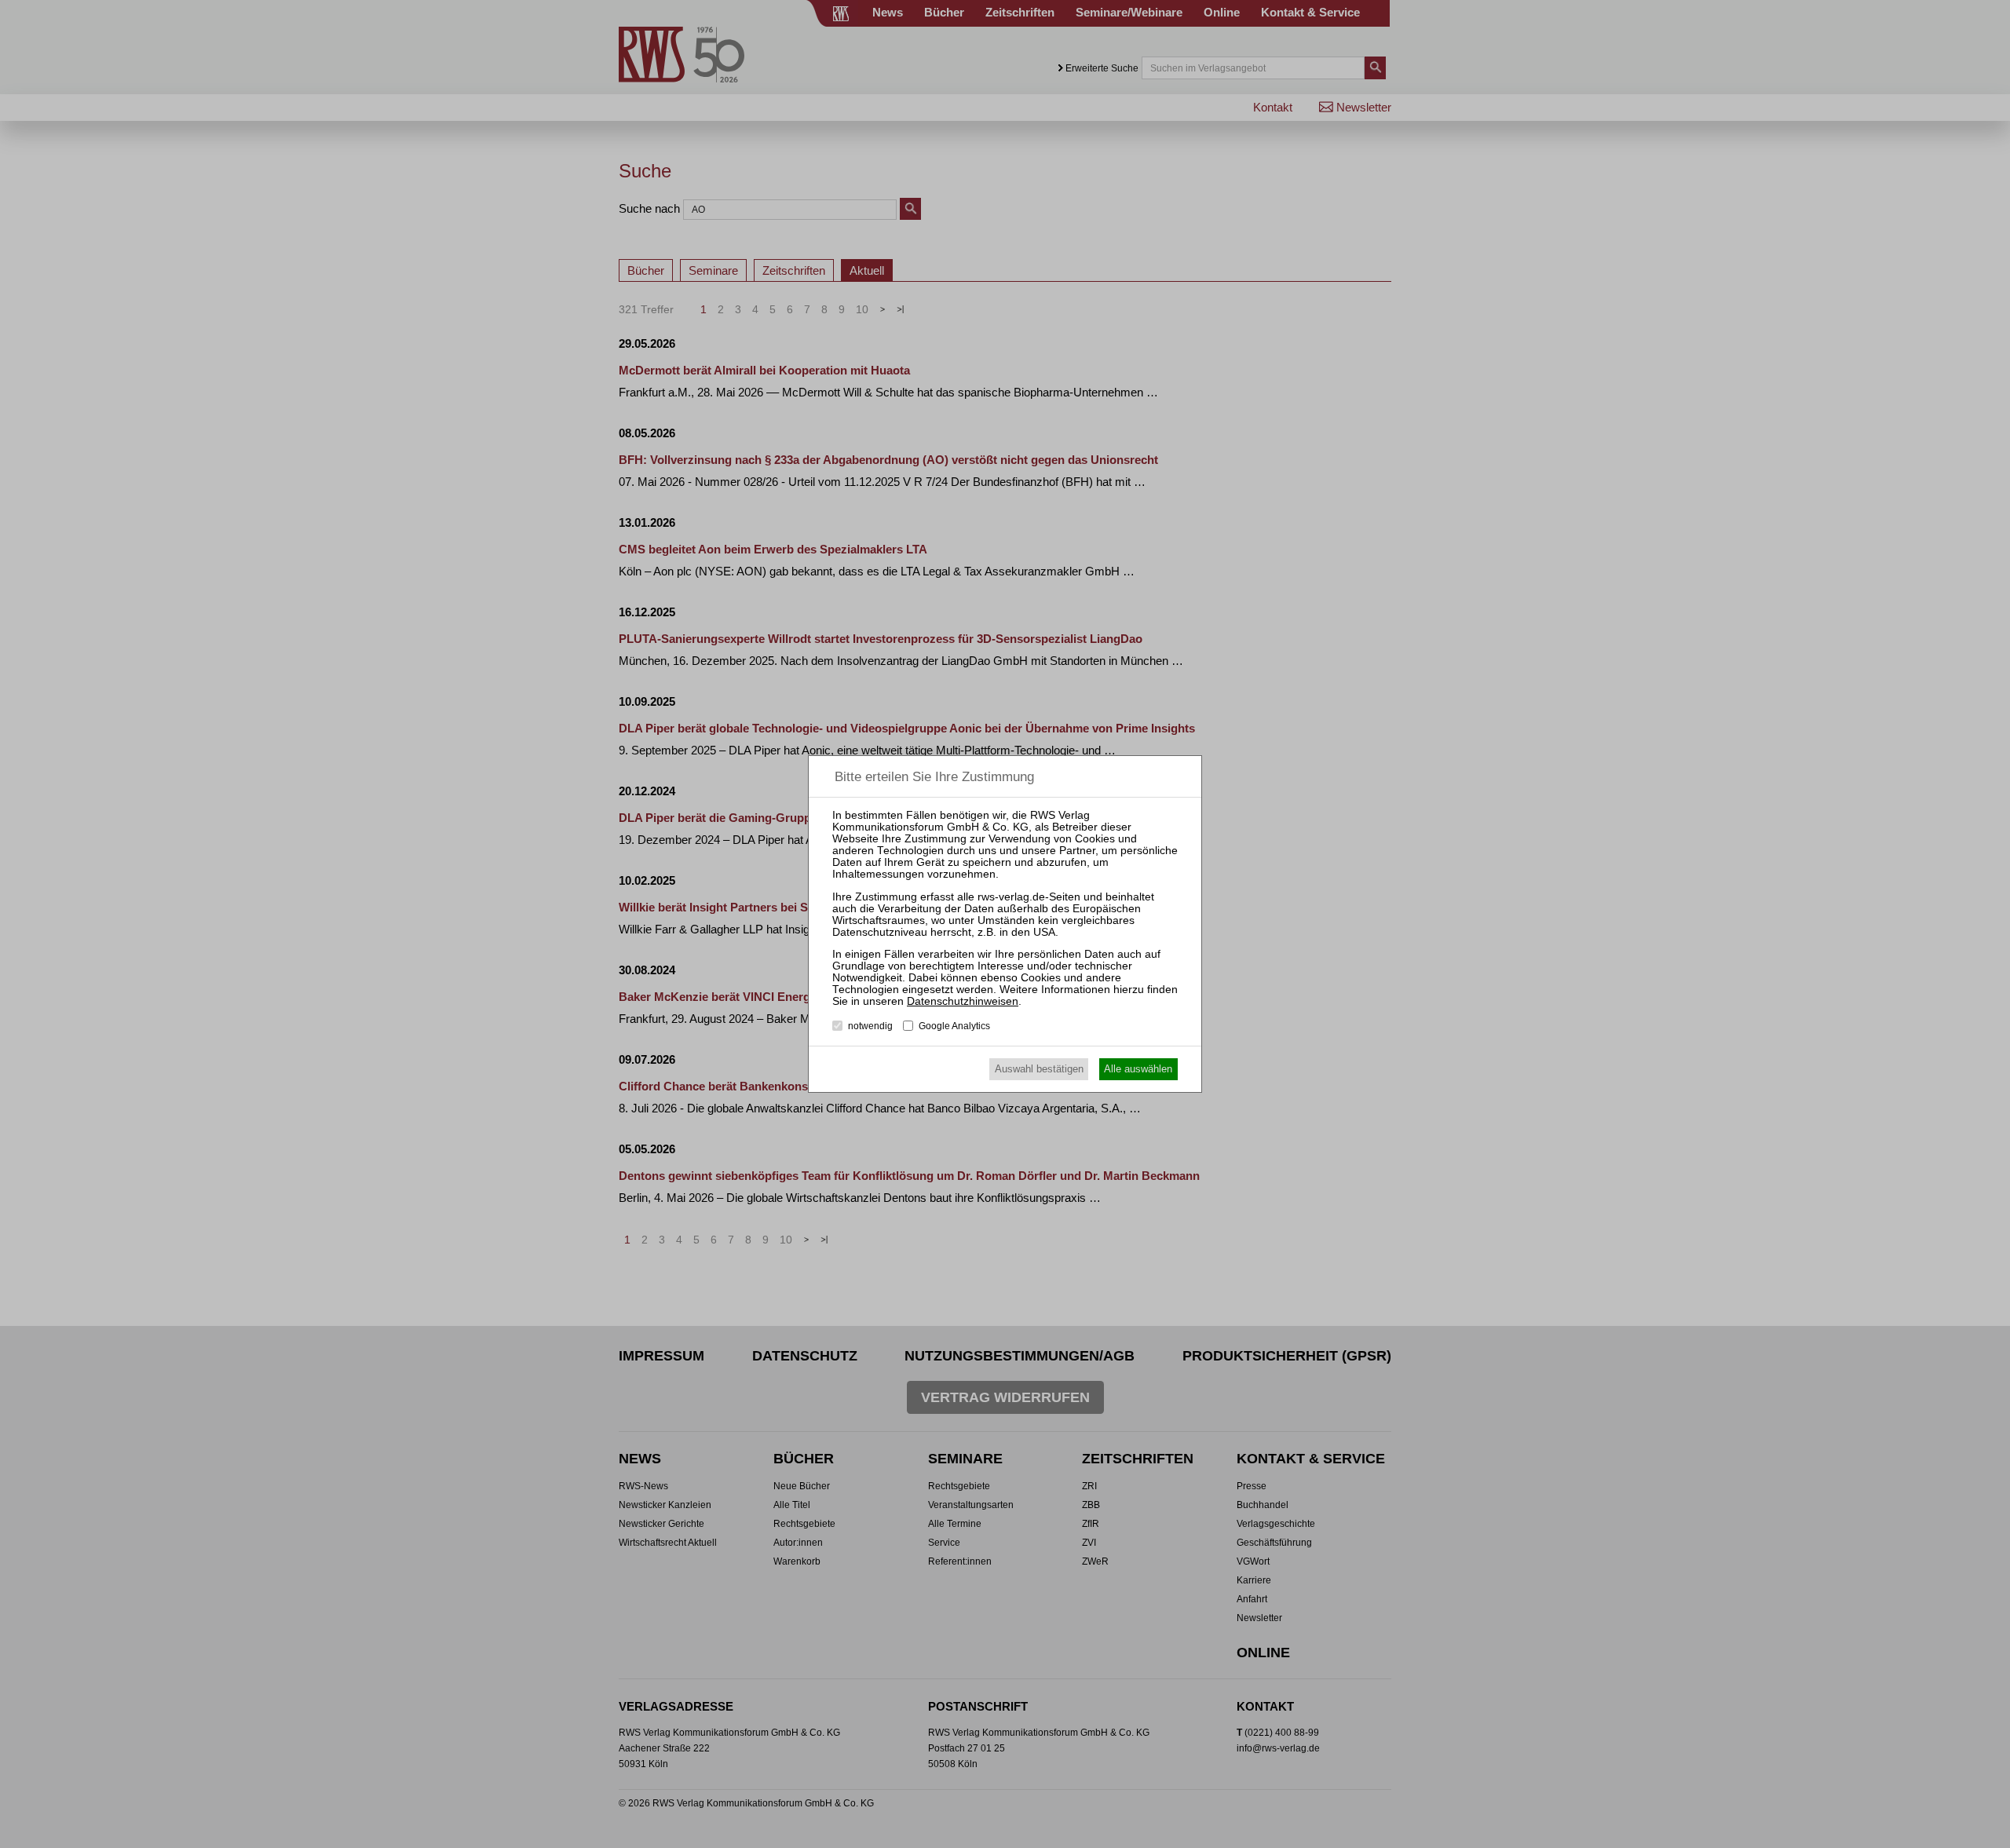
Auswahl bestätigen (1039, 1069)
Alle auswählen (1138, 1069)
